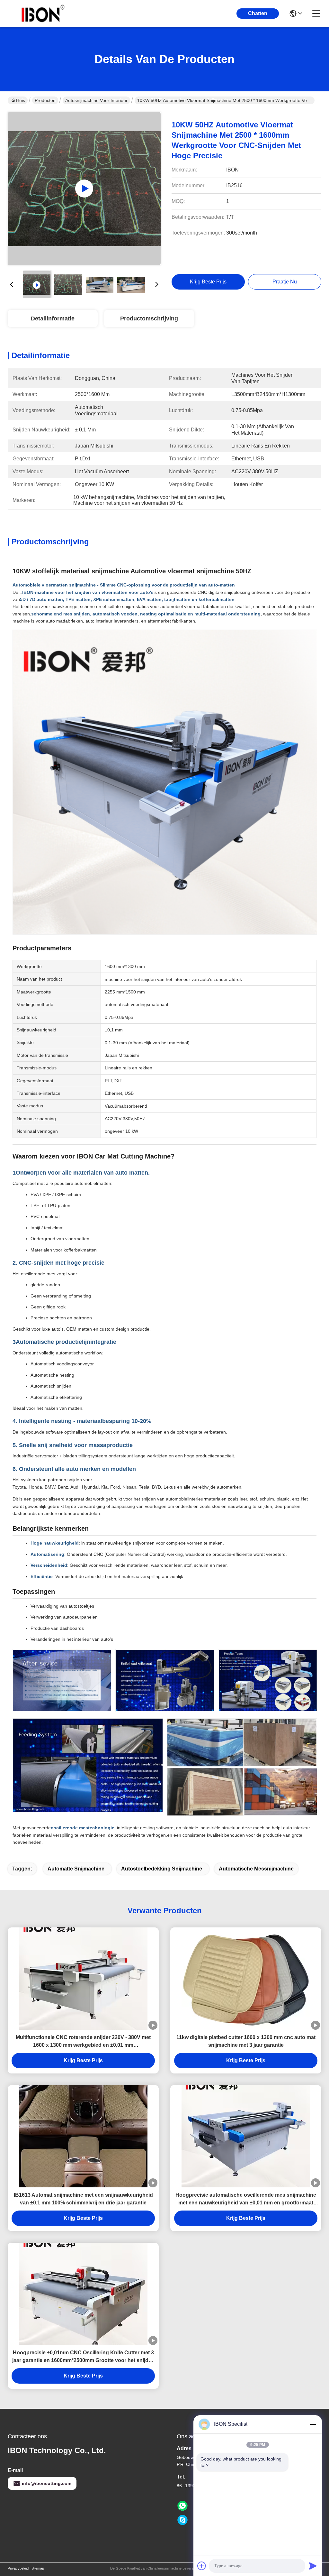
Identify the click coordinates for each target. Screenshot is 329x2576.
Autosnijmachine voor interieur (96, 100)
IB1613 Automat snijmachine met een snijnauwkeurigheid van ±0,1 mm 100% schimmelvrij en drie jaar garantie (83, 2199)
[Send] (313, 2566)
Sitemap (38, 2568)
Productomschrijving (149, 319)
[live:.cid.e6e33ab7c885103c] (182, 2520)
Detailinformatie (53, 319)
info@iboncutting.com (47, 2483)
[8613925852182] (182, 2506)
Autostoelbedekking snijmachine (162, 1869)
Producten (45, 100)
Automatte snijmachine (76, 1869)
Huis (21, 100)
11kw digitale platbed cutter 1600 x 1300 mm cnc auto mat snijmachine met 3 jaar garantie (246, 2041)
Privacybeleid (18, 2568)
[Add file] (202, 2566)
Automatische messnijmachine (256, 1869)
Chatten (258, 13)
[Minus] (313, 2424)
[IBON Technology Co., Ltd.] (43, 14)
